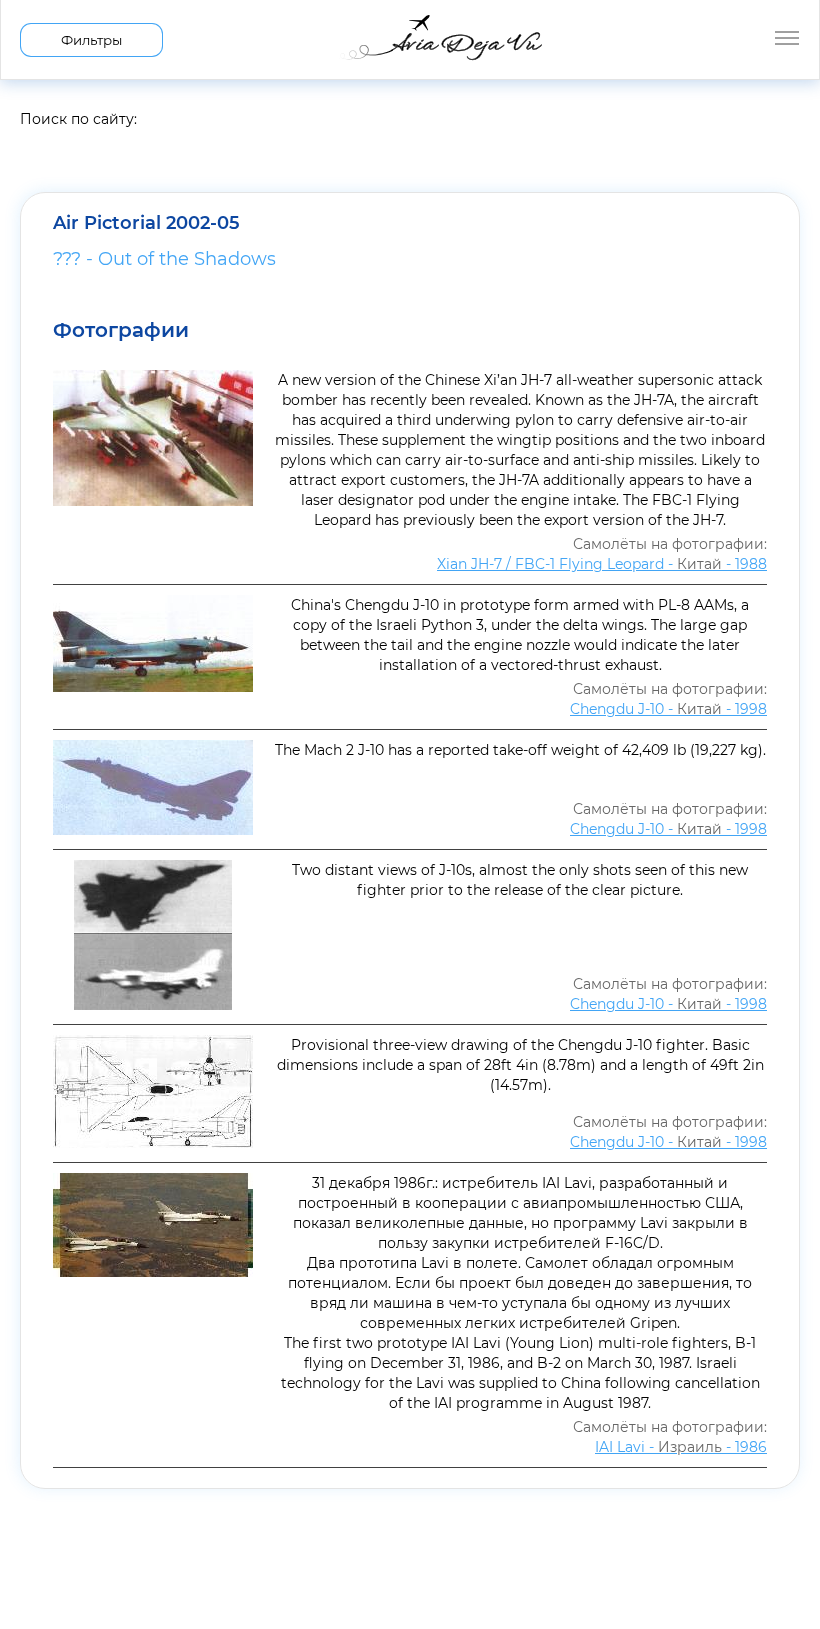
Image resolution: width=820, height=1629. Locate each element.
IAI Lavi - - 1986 (681, 1447)
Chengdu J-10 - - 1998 (668, 709)
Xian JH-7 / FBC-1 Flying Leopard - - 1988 (602, 564)
